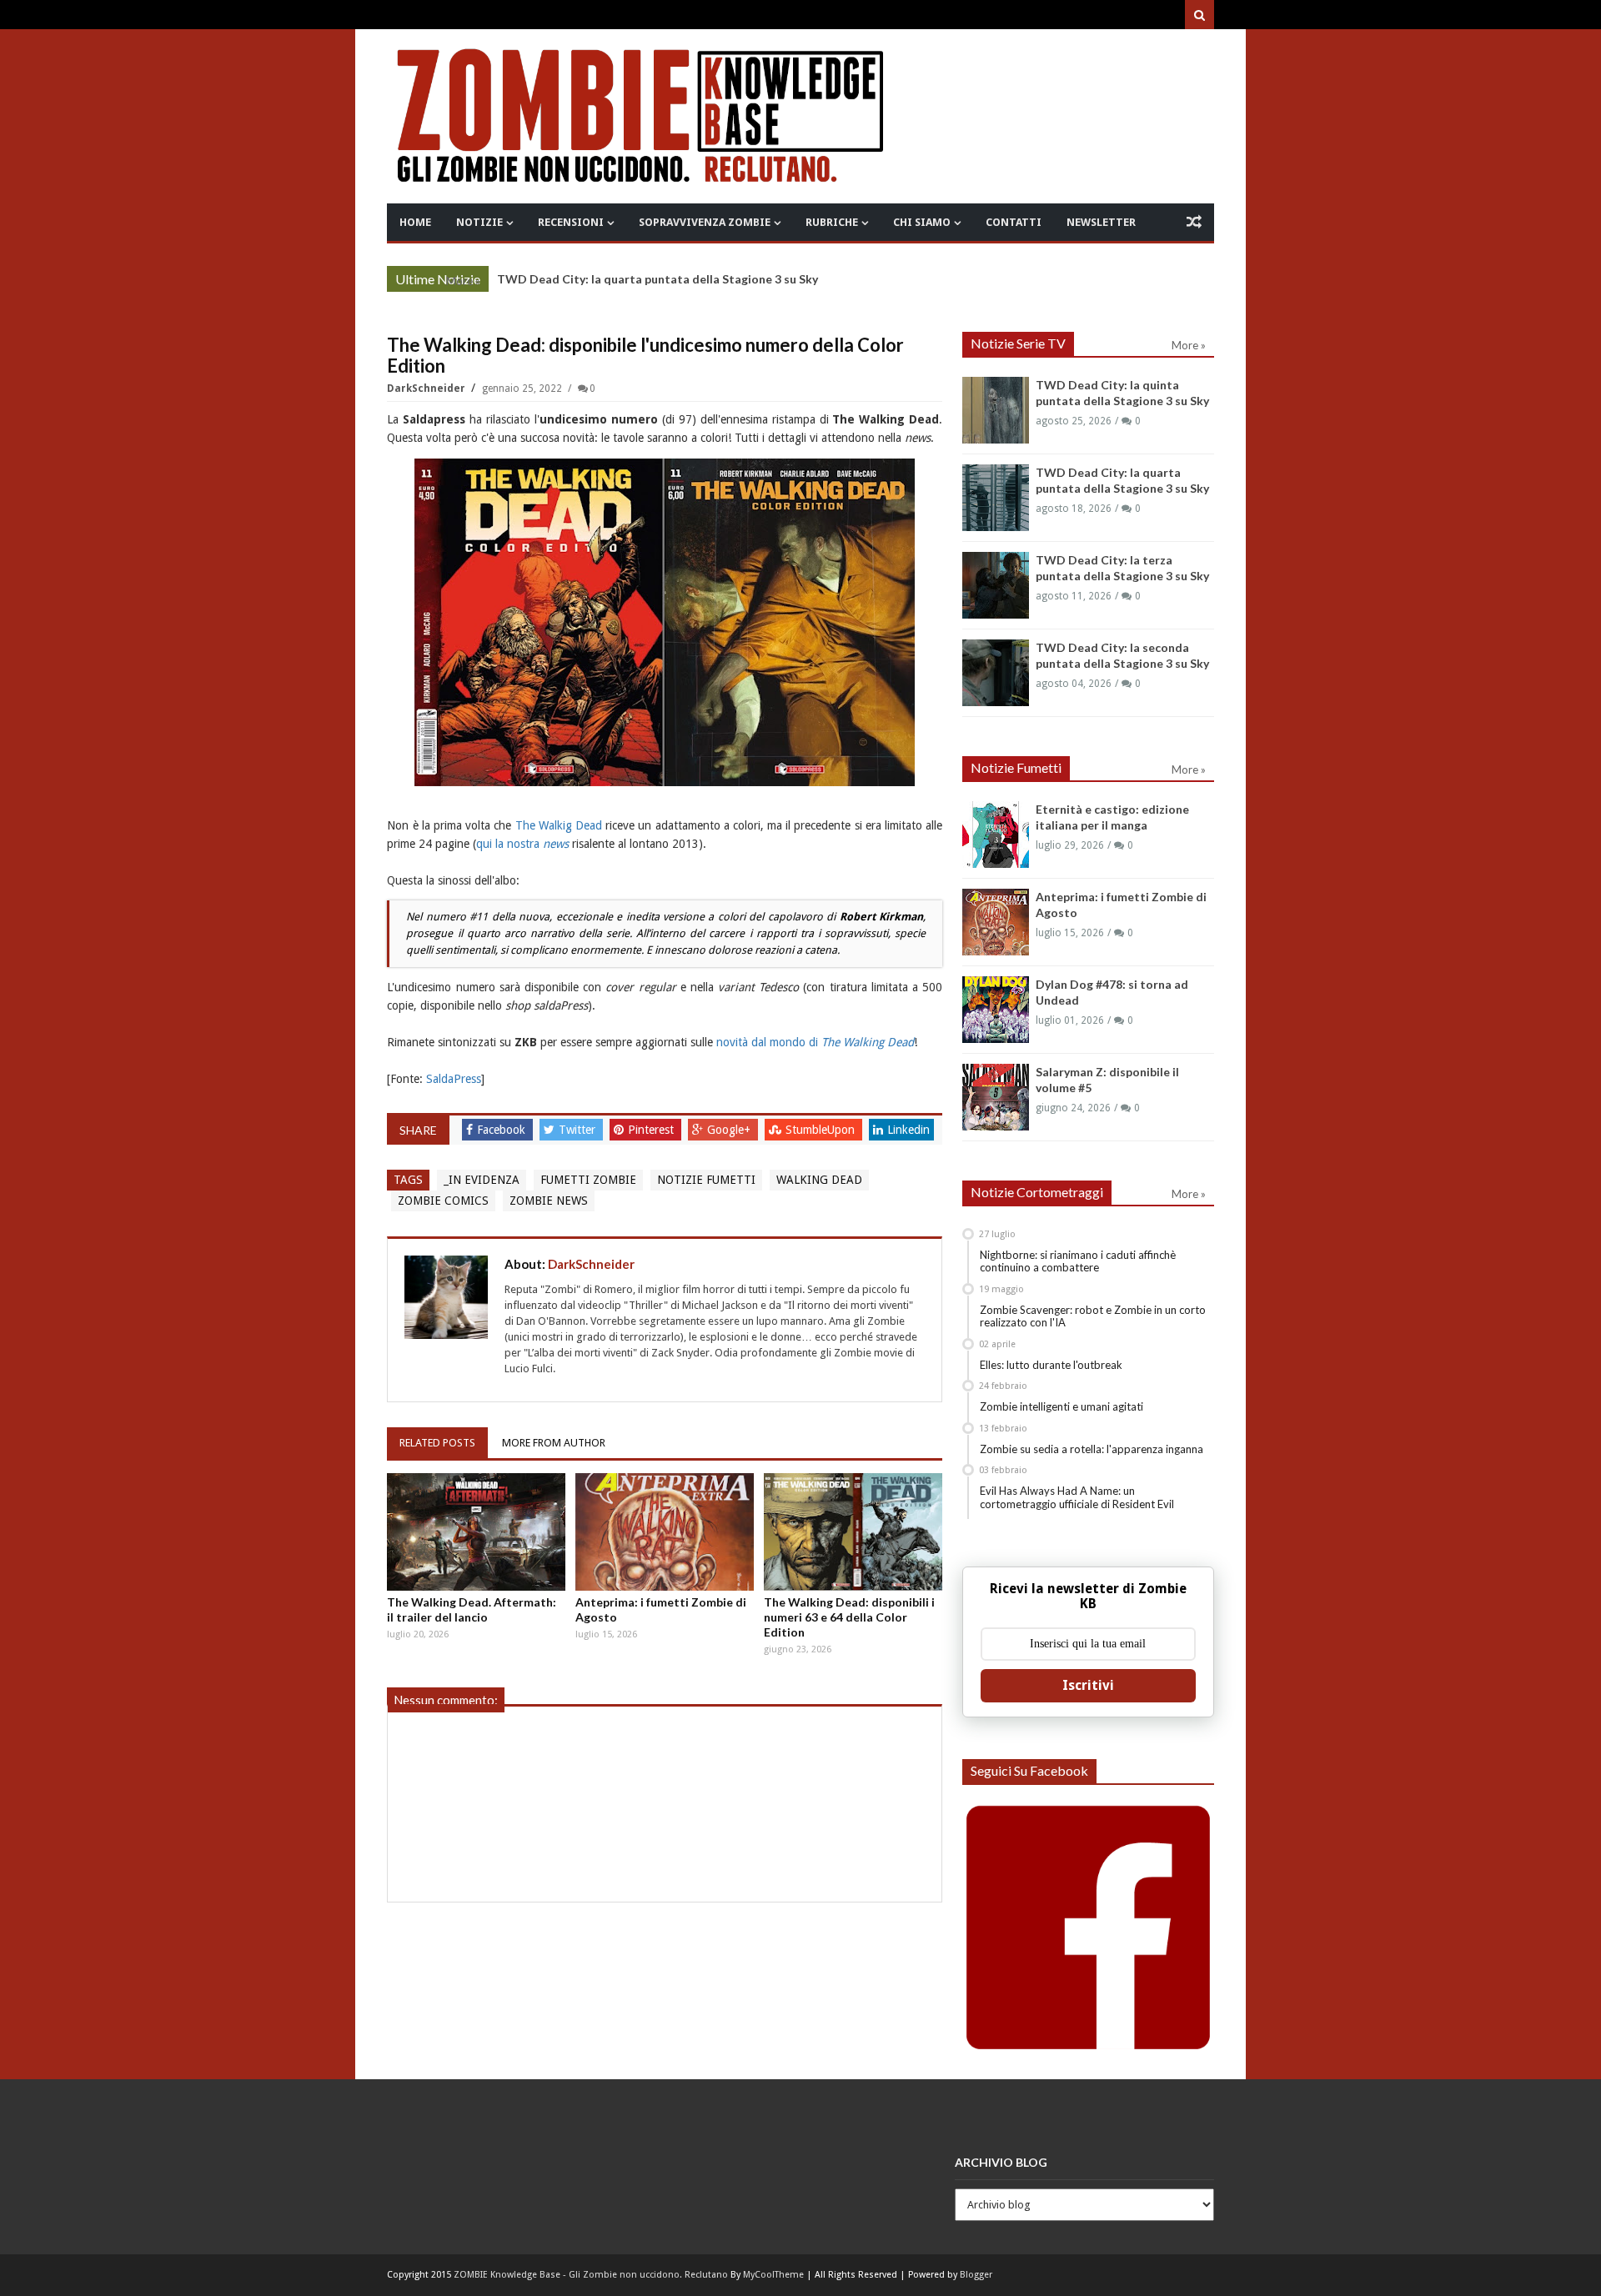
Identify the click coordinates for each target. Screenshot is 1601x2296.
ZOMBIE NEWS (549, 1201)
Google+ (730, 1130)
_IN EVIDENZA (482, 1180)
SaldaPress (454, 1079)
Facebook (503, 1130)
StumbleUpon (822, 1130)
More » (463, 281)
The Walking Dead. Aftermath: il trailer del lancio (472, 1609)
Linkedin (908, 1130)
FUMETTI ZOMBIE (588, 1180)
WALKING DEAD (819, 1180)
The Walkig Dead (559, 825)
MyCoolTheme (773, 2275)
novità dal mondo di (815, 1042)
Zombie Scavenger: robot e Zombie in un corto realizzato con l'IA (1093, 1316)
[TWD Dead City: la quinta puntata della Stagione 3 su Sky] (996, 410)
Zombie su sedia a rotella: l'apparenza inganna (1092, 1449)
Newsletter (1101, 222)
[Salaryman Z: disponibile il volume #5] (996, 1097)
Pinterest (652, 1130)
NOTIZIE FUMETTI (706, 1180)
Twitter (579, 1130)
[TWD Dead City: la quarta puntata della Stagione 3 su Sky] (996, 498)
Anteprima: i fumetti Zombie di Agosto (661, 1609)
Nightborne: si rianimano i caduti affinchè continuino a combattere (1078, 1261)
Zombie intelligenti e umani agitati (1061, 1406)
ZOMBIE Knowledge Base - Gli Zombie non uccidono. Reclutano (591, 2275)
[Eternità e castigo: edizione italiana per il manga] (996, 835)
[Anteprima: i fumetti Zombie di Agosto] (665, 1532)
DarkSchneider (427, 389)
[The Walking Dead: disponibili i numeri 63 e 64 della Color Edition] (853, 1532)
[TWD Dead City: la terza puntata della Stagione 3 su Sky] (996, 585)
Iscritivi (1088, 1685)
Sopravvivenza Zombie (705, 222)
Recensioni (571, 222)
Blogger (976, 2275)
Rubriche (832, 222)
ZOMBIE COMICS (443, 1201)
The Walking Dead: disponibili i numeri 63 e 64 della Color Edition (849, 1617)
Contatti (1014, 222)
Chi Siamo (922, 222)
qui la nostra (522, 844)
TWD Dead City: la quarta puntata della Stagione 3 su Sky (657, 279)
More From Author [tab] (554, 1443)
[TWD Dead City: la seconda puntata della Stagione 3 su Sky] (996, 673)
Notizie (479, 222)
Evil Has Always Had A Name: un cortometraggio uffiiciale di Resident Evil (1077, 1497)
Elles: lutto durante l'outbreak (1051, 1365)
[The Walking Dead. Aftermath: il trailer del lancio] (476, 1532)
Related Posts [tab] (437, 1443)
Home (415, 222)
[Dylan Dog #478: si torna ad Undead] (996, 1010)
